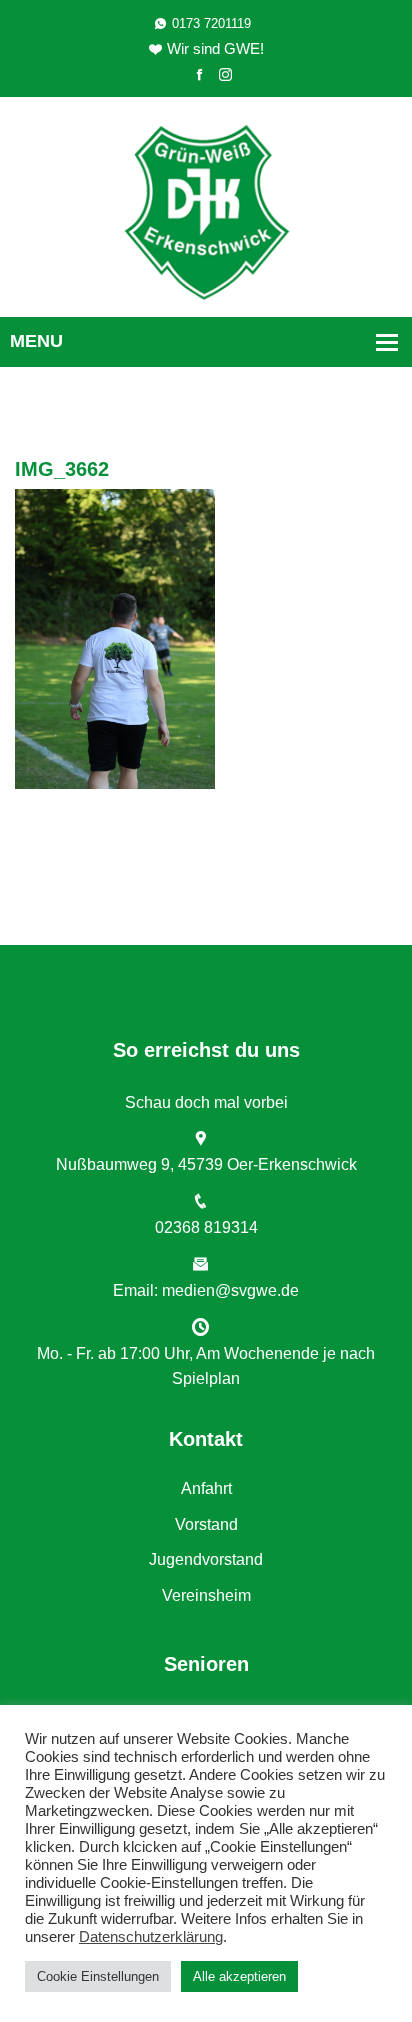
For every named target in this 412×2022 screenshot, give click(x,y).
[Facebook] (199, 75)
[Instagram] (225, 75)
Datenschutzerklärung (151, 1937)
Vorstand (206, 1524)
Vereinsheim (206, 1595)
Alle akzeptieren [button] (239, 1976)
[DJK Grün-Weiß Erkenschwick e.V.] (206, 210)
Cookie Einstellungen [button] (98, 1976)
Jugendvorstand (206, 1559)
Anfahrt (206, 1488)
